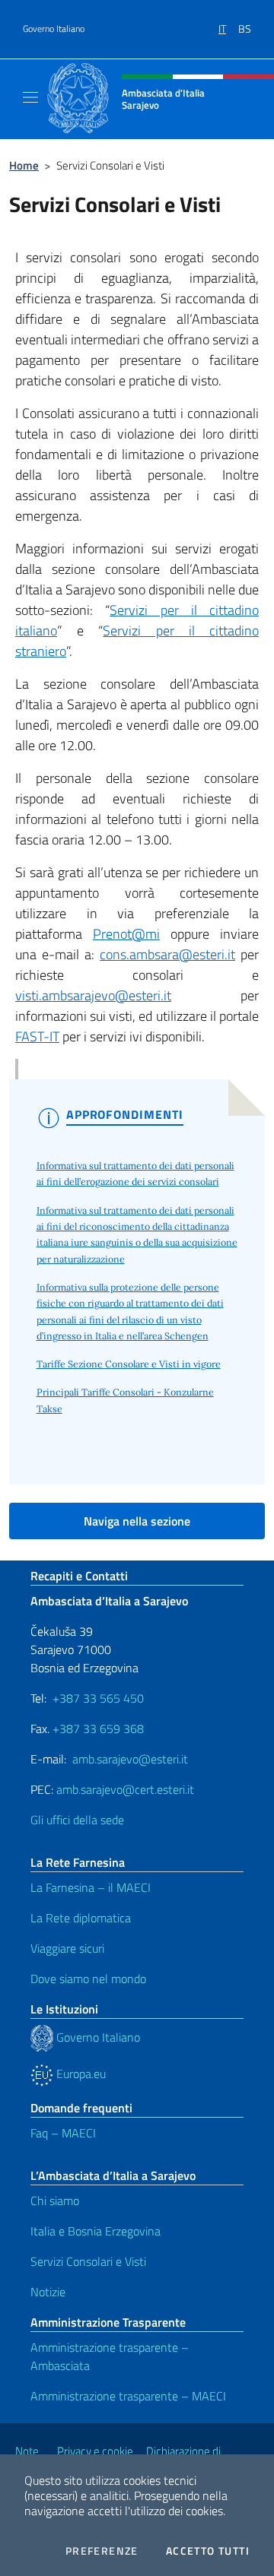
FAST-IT (37, 1036)
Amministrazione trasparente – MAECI (128, 2396)
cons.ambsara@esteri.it (167, 954)
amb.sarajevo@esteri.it (130, 1759)
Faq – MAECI (63, 2133)
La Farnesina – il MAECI (91, 1887)
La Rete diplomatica (81, 1918)
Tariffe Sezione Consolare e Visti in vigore (129, 1364)
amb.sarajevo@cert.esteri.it (125, 1789)
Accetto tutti (208, 2551)
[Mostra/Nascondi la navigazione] (30, 97)
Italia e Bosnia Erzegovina (96, 2231)
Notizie (48, 2292)
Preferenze (102, 2551)
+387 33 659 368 (98, 1728)
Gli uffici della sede (77, 1820)
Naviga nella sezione (137, 1521)
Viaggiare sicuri (67, 1948)
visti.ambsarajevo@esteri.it (93, 995)
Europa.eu (80, 2074)
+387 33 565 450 (98, 1698)
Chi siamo (55, 2201)
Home (24, 165)
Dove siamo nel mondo (88, 1979)
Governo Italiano (54, 29)
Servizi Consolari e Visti (88, 2261)
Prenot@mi (126, 934)
